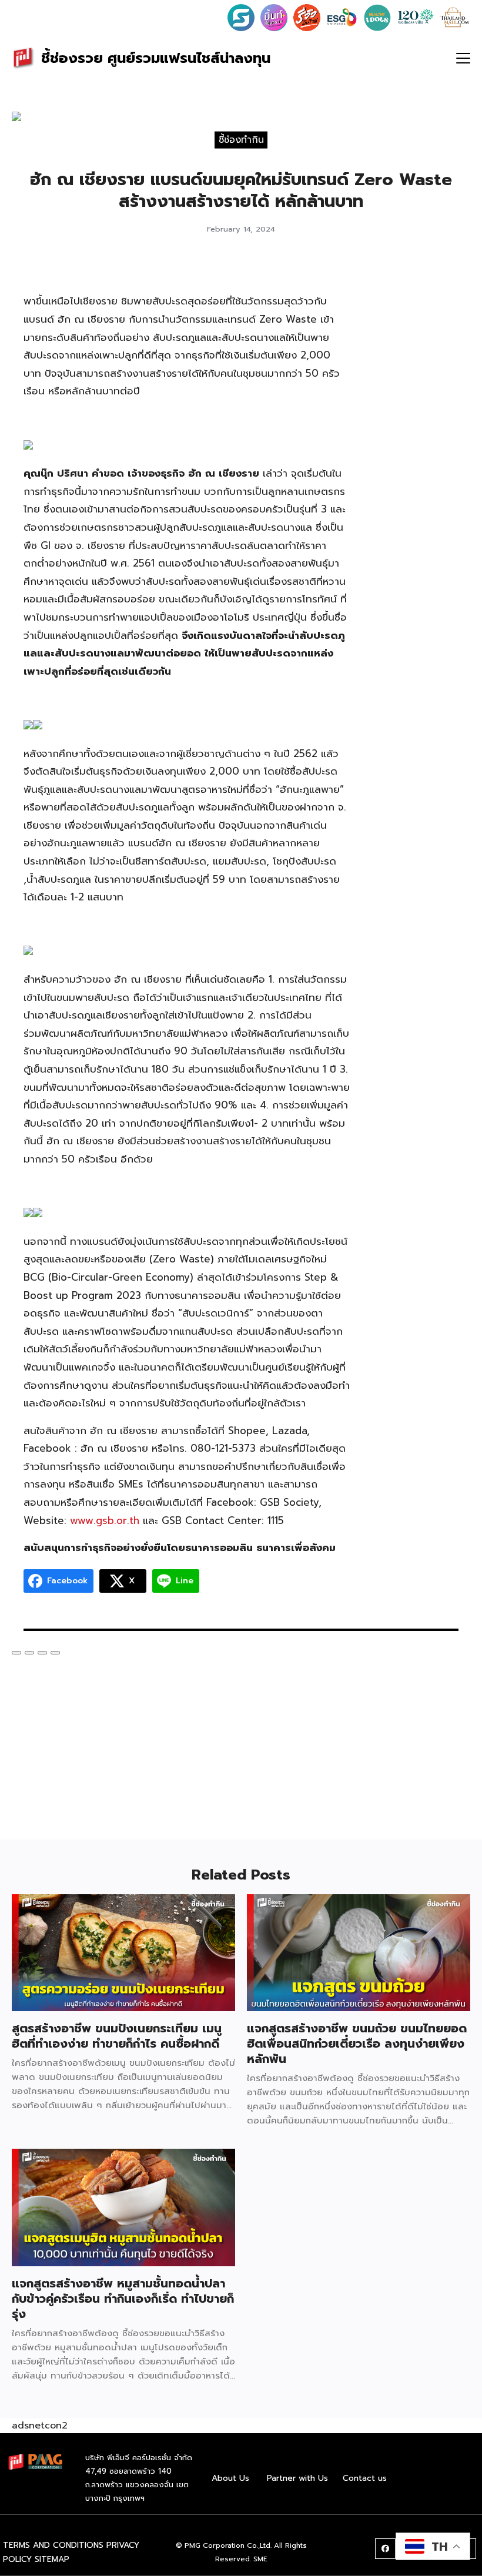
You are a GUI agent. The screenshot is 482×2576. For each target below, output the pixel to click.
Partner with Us (297, 2478)
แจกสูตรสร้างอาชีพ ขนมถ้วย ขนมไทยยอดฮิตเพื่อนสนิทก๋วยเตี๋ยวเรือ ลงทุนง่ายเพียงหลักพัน (357, 2044)
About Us (230, 2478)
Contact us (365, 2478)
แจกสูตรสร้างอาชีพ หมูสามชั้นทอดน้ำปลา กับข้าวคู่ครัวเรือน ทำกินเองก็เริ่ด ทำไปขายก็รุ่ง (123, 2299)
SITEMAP (52, 2559)
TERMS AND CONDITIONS (53, 2545)
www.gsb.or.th (105, 1520)
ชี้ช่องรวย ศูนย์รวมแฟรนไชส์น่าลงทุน (156, 58)
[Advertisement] (416, 441)
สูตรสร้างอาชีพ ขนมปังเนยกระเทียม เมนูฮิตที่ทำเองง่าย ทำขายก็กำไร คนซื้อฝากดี (117, 2036)
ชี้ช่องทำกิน (241, 140)
